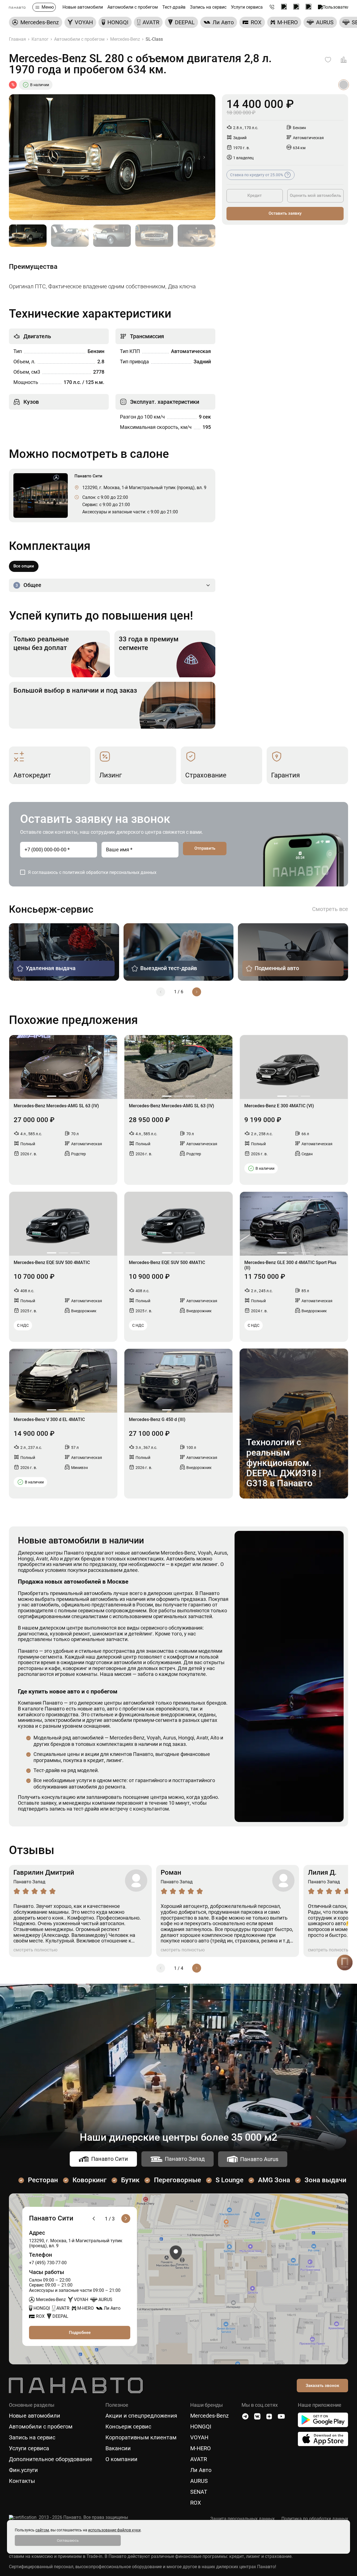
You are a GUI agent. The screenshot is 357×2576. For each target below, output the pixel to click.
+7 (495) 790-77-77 (272, 7)
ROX (196, 2503)
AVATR (199, 2459)
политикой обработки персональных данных (109, 872)
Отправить (205, 848)
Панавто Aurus (259, 2159)
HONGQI (201, 2427)
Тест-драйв (174, 7)
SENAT (199, 2492)
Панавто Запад (185, 2159)
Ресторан (43, 2180)
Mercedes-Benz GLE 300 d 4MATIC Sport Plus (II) (290, 1265)
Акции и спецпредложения (141, 2416)
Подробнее (80, 2333)
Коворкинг (90, 2180)
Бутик (130, 2180)
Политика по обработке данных (315, 2519)
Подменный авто (277, 968)
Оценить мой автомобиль (315, 195)
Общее (28, 585)
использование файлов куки (114, 2530)
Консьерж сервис (128, 2427)
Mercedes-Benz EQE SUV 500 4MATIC (52, 1263)
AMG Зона (274, 2180)
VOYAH (199, 2438)
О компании (121, 2459)
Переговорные (178, 2180)
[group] (36, 22)
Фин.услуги (23, 2470)
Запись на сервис (208, 7)
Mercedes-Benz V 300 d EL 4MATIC (49, 1420)
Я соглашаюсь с (92, 872)
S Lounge (230, 2180)
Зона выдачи (325, 2180)
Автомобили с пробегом (133, 7)
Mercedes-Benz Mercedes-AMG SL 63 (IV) (56, 1106)
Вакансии (118, 2448)
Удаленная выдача (51, 968)
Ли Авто (201, 2470)
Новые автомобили (83, 7)
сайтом (42, 2530)
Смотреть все (330, 909)
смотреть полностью (35, 1950)
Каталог (40, 39)
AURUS (199, 2481)
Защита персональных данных (243, 2519)
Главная (17, 39)
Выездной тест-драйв (169, 968)
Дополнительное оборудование (51, 2459)
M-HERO (201, 2448)
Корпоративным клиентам (141, 2438)
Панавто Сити (110, 2159)
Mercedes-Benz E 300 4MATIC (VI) (279, 1106)
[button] (204, 157)
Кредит (255, 195)
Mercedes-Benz (125, 39)
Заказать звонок (322, 2386)
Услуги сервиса (247, 7)
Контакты (22, 2481)
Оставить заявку (285, 213)
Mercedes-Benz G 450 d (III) (157, 1420)
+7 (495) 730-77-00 (48, 2263)
